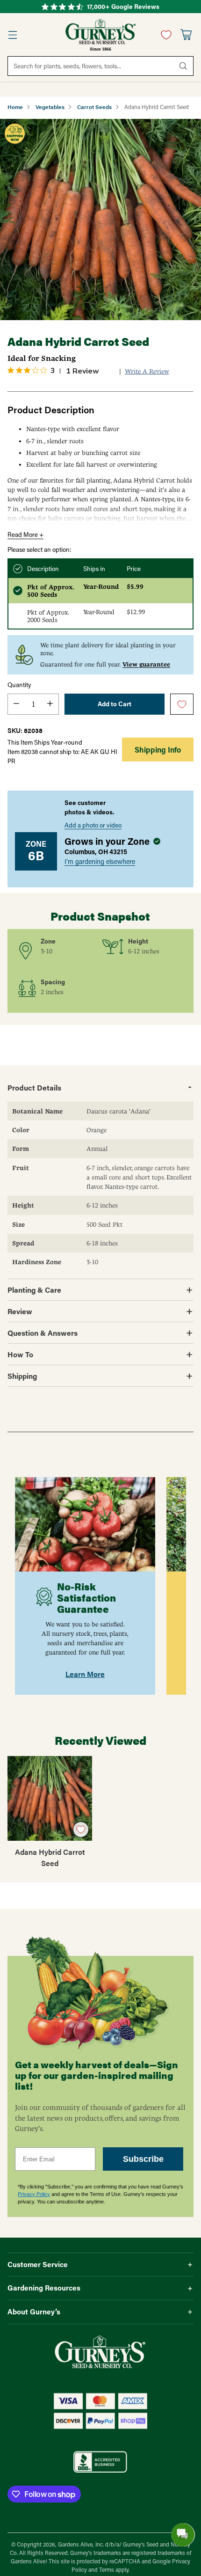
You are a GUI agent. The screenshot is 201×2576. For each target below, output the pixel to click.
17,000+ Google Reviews (123, 7)
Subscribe (143, 2159)
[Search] (183, 66)
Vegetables (50, 107)
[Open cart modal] (186, 35)
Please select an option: (39, 549)
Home (15, 107)
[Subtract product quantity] (16, 704)
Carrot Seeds (94, 107)
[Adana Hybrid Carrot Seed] (100, 220)
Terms (107, 2570)
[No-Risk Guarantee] (85, 1524)
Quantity (19, 685)
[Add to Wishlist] (182, 705)
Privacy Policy (34, 2194)
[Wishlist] (164, 35)
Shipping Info (158, 750)
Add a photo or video (93, 825)
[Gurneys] (100, 35)
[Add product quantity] (50, 704)
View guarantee (146, 664)
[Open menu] (12, 35)
